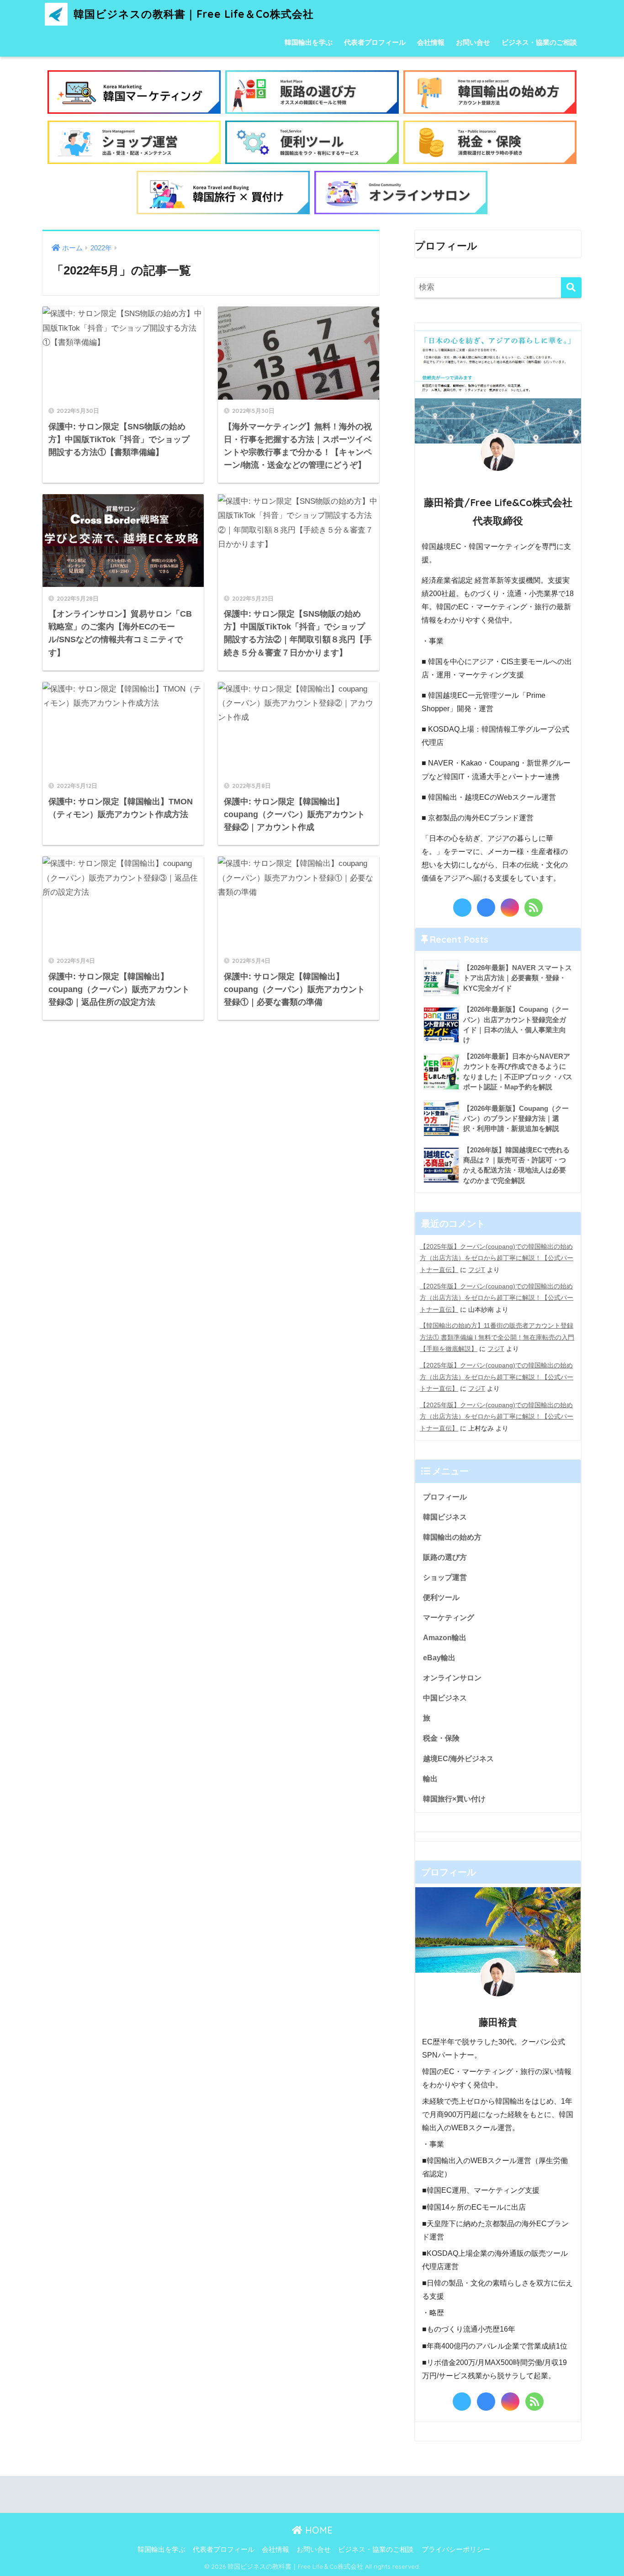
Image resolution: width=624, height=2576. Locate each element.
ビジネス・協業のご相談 (539, 42)
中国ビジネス (445, 1698)
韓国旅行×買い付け (454, 1799)
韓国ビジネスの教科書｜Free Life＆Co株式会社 (192, 14)
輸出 (430, 1779)
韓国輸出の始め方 (452, 1537)
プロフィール (445, 1497)
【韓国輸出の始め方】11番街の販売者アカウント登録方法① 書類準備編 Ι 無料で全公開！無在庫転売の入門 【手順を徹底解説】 (497, 1337)
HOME (317, 2530)
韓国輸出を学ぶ (309, 42)
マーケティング (449, 1617)
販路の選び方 (445, 1557)
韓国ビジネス (445, 1517)
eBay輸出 (439, 1658)
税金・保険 (441, 1738)
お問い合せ (473, 42)
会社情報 (431, 42)
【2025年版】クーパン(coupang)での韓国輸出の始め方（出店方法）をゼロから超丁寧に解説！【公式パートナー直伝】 (497, 1258)
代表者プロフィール (375, 42)
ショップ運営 (445, 1577)
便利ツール (441, 1597)
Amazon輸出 (445, 1637)
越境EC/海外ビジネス (458, 1758)
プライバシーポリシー (456, 2550)
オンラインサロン (452, 1678)
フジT (477, 1270)
